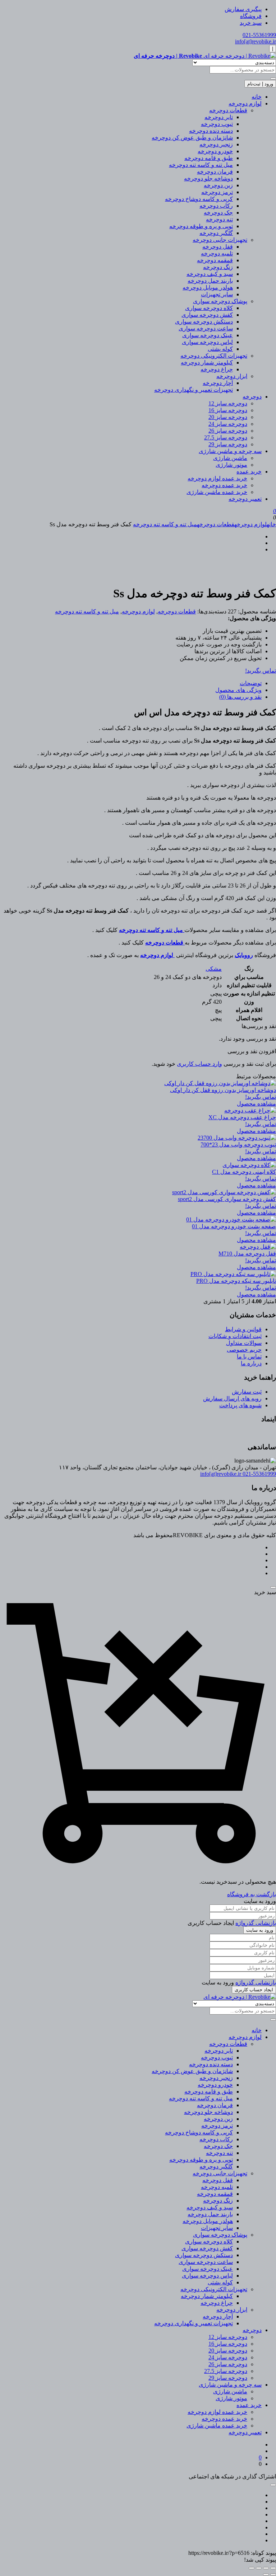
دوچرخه (252, 397)
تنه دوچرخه (219, 219)
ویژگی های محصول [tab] (238, 690)
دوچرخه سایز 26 (228, 431)
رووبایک (244, 955)
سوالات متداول (244, 1343)
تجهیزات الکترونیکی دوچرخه (214, 356)
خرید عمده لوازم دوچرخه (217, 478)
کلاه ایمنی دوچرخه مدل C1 (244, 1172)
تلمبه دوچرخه (217, 253)
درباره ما (251, 1363)
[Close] (273, 1587)
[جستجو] (273, 79)
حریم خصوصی (244, 1350)
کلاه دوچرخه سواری (209, 308)
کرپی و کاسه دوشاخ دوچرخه (199, 199)
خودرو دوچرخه (215, 151)
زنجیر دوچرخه (216, 144)
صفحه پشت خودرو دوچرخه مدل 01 (234, 1226)
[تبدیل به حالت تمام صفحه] (266, 2568)
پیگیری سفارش (243, 9)
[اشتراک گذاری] (259, 2568)
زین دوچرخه (218, 185)
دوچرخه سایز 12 (228, 403)
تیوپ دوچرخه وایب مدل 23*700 (238, 1145)
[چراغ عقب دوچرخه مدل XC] (250, 1110)
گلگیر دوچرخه (216, 233)
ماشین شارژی (230, 458)
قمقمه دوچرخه (215, 260)
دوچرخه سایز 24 (228, 424)
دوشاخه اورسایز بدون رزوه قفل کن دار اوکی (223, 1090)
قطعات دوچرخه (228, 110)
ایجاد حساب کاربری (254, 1990)
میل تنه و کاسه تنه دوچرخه (201, 165)
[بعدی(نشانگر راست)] (266, 2575)
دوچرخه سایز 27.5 (226, 437)
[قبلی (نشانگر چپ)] (273, 2575)
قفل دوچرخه (218, 247)
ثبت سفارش (247, 1392)
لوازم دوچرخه (245, 103)
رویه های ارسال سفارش (232, 1398)
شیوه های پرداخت (240, 1405)
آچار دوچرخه (218, 383)
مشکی (214, 969)
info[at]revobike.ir (256, 41)
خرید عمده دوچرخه (224, 485)
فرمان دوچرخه (215, 172)
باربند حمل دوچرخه (210, 281)
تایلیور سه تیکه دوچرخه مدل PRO (236, 1281)
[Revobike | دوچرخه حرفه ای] (240, 1997)
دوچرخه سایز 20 (228, 417)
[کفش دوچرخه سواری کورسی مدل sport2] (224, 1192)
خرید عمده (249, 472)
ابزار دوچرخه (232, 376)
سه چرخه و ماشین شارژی (230, 451)
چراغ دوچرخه (217, 369)
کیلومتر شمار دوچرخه (207, 362)
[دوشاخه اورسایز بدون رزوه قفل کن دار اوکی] (220, 1083)
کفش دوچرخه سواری (207, 315)
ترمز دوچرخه (217, 192)
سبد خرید (251, 23)
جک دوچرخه (218, 213)
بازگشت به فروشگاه (252, 1894)
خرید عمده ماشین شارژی (217, 492)
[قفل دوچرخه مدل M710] (258, 1247)
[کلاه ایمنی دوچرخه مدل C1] (249, 1165)
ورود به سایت (260, 1930)
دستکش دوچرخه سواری (204, 322)
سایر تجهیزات (217, 294)
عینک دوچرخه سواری (208, 335)
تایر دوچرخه (219, 117)
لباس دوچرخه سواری (207, 342)
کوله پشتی (220, 349)
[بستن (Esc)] (252, 2568)
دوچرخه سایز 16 (228, 410)
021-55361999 (259, 35)
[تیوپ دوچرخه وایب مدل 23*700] (237, 1138)
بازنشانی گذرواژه (256, 1923)
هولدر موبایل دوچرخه (208, 288)
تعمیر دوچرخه (245, 499)
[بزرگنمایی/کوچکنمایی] (273, 2568)
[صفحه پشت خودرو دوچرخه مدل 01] (231, 1219)
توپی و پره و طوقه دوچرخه (201, 226)
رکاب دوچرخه (216, 206)
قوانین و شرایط (243, 1329)
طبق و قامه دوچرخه (209, 158)
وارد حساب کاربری (199, 1064)
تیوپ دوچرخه (217, 124)
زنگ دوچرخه (218, 267)
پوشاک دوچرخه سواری (220, 301)
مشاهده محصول (256, 1104)
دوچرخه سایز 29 (228, 444)
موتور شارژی (231, 465)
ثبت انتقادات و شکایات (235, 1336)
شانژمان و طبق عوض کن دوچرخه (192, 138)
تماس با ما (249, 1357)
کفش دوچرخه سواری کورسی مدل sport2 (227, 1199)
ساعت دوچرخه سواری (206, 328)
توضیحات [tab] (251, 683)
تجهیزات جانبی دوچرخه (220, 240)
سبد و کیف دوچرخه (210, 274)
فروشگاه (251, 16)
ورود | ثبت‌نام (260, 84)
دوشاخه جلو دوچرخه (208, 178)
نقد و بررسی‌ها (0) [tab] (240, 697)
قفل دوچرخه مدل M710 (247, 1254)
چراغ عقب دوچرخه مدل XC (242, 1117)
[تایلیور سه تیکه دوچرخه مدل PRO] (233, 1274)
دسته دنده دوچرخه (211, 131)
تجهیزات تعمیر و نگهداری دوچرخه (194, 390)
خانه (257, 97)
